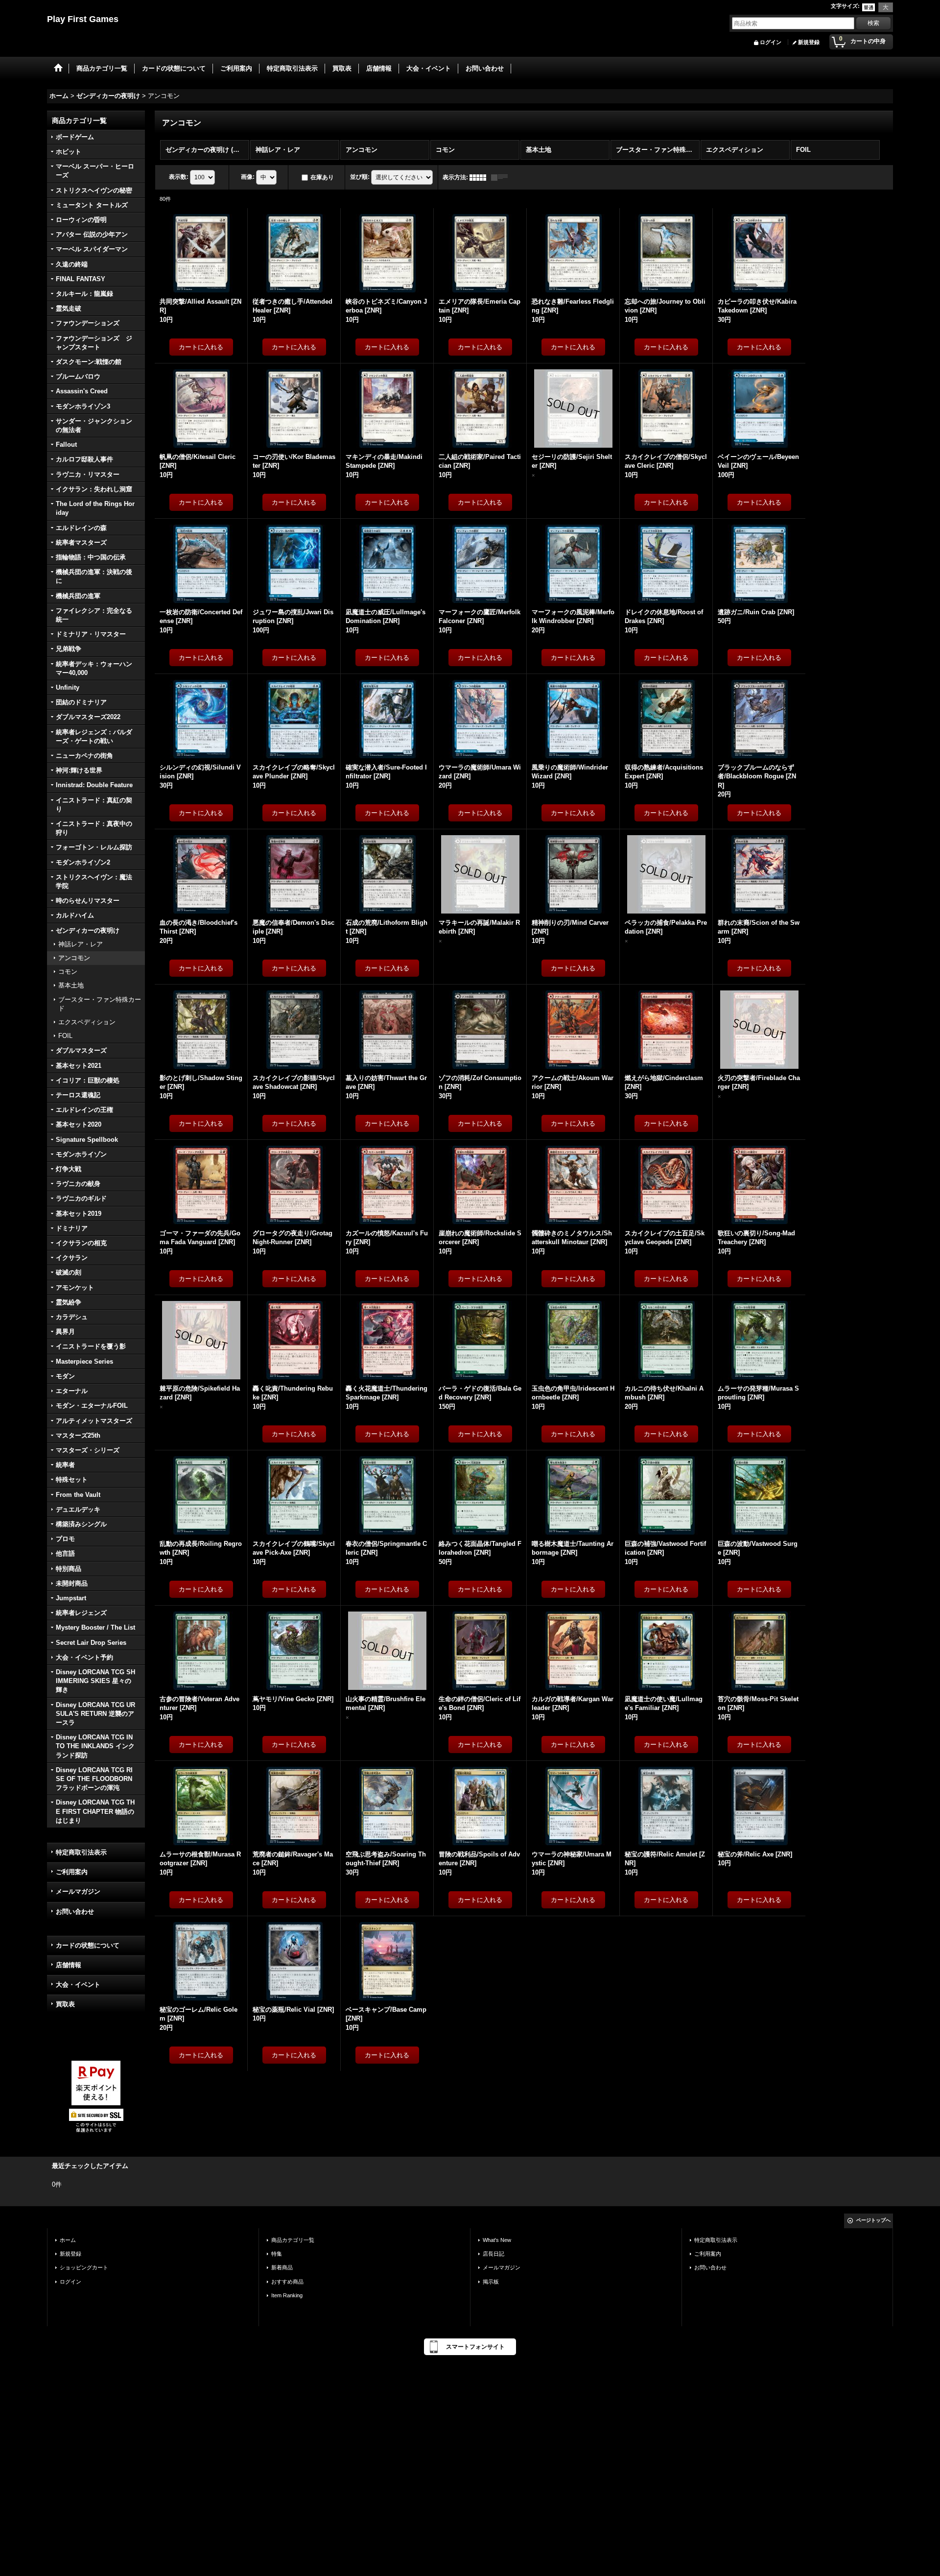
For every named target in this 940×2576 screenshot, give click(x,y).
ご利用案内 (72, 1872)
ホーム (68, 2240)
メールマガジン (78, 1891)
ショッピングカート (84, 2267)
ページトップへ (873, 2220)
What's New (497, 2240)
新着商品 (282, 2267)
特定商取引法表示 (81, 1852)
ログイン (771, 42)
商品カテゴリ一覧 (293, 2240)
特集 (277, 2254)
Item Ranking (287, 2295)
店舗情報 (69, 1965)
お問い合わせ (75, 1912)
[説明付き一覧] (502, 177)
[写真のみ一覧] (480, 177)
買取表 (65, 2004)
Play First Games (83, 19)
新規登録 (809, 42)
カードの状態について (88, 1945)
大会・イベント (78, 1985)
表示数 (179, 177)
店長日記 (493, 2254)
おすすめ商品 (287, 2282)
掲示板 (491, 2282)
